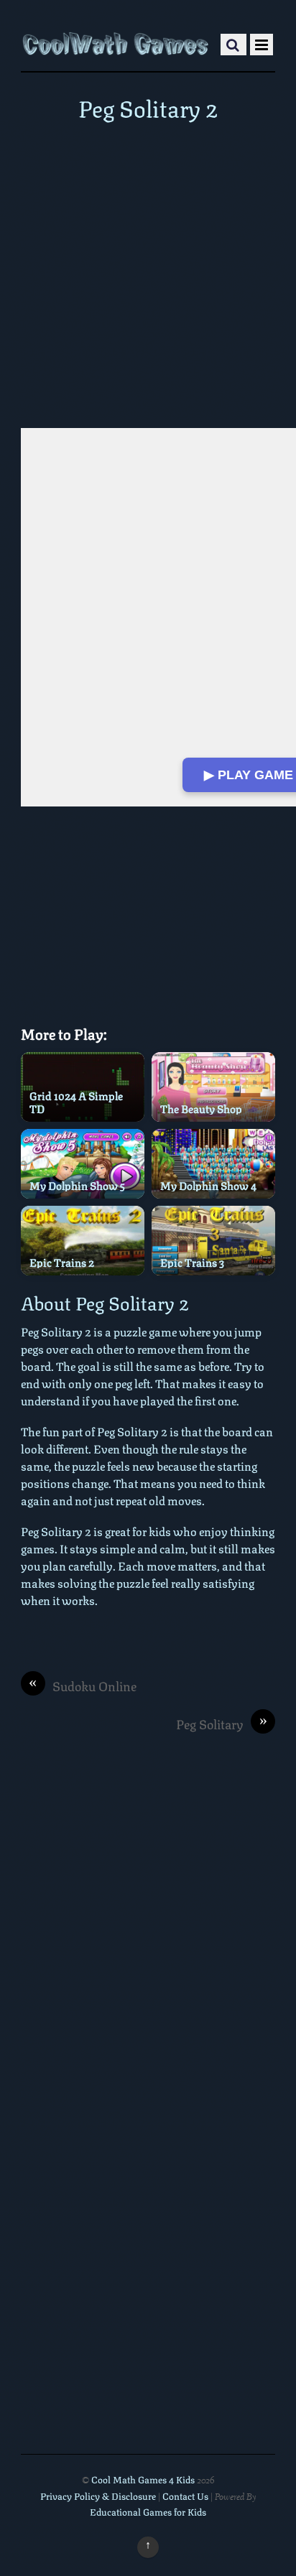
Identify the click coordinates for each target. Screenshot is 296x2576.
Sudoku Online (83, 1686)
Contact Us (186, 2496)
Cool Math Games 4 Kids (143, 2479)
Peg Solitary (222, 1724)
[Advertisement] (148, 274)
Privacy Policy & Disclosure (98, 2496)
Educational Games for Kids (148, 2511)
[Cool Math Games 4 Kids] (116, 42)
